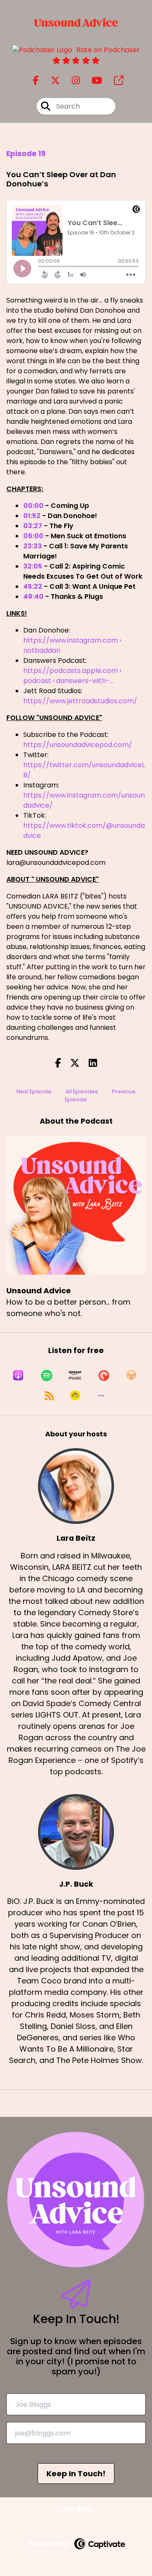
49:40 (33, 597)
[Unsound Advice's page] (114, 81)
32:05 (33, 566)
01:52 (32, 516)
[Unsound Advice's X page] (50, 81)
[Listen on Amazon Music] (75, 1375)
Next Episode (34, 1091)
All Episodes (82, 1091)
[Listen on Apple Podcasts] (18, 1375)
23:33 (33, 546)
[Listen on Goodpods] (75, 1396)
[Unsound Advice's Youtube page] (92, 81)
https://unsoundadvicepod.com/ (78, 745)
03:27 (33, 526)
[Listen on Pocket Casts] (104, 1375)
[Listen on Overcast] (131, 1375)
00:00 (33, 506)
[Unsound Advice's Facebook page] (36, 81)
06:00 (33, 536)
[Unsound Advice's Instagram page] (71, 81)
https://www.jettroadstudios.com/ (80, 701)
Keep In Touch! (76, 2474)
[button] (101, 1396)
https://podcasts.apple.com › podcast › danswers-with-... (72, 676)
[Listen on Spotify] (47, 1375)
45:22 (33, 586)
